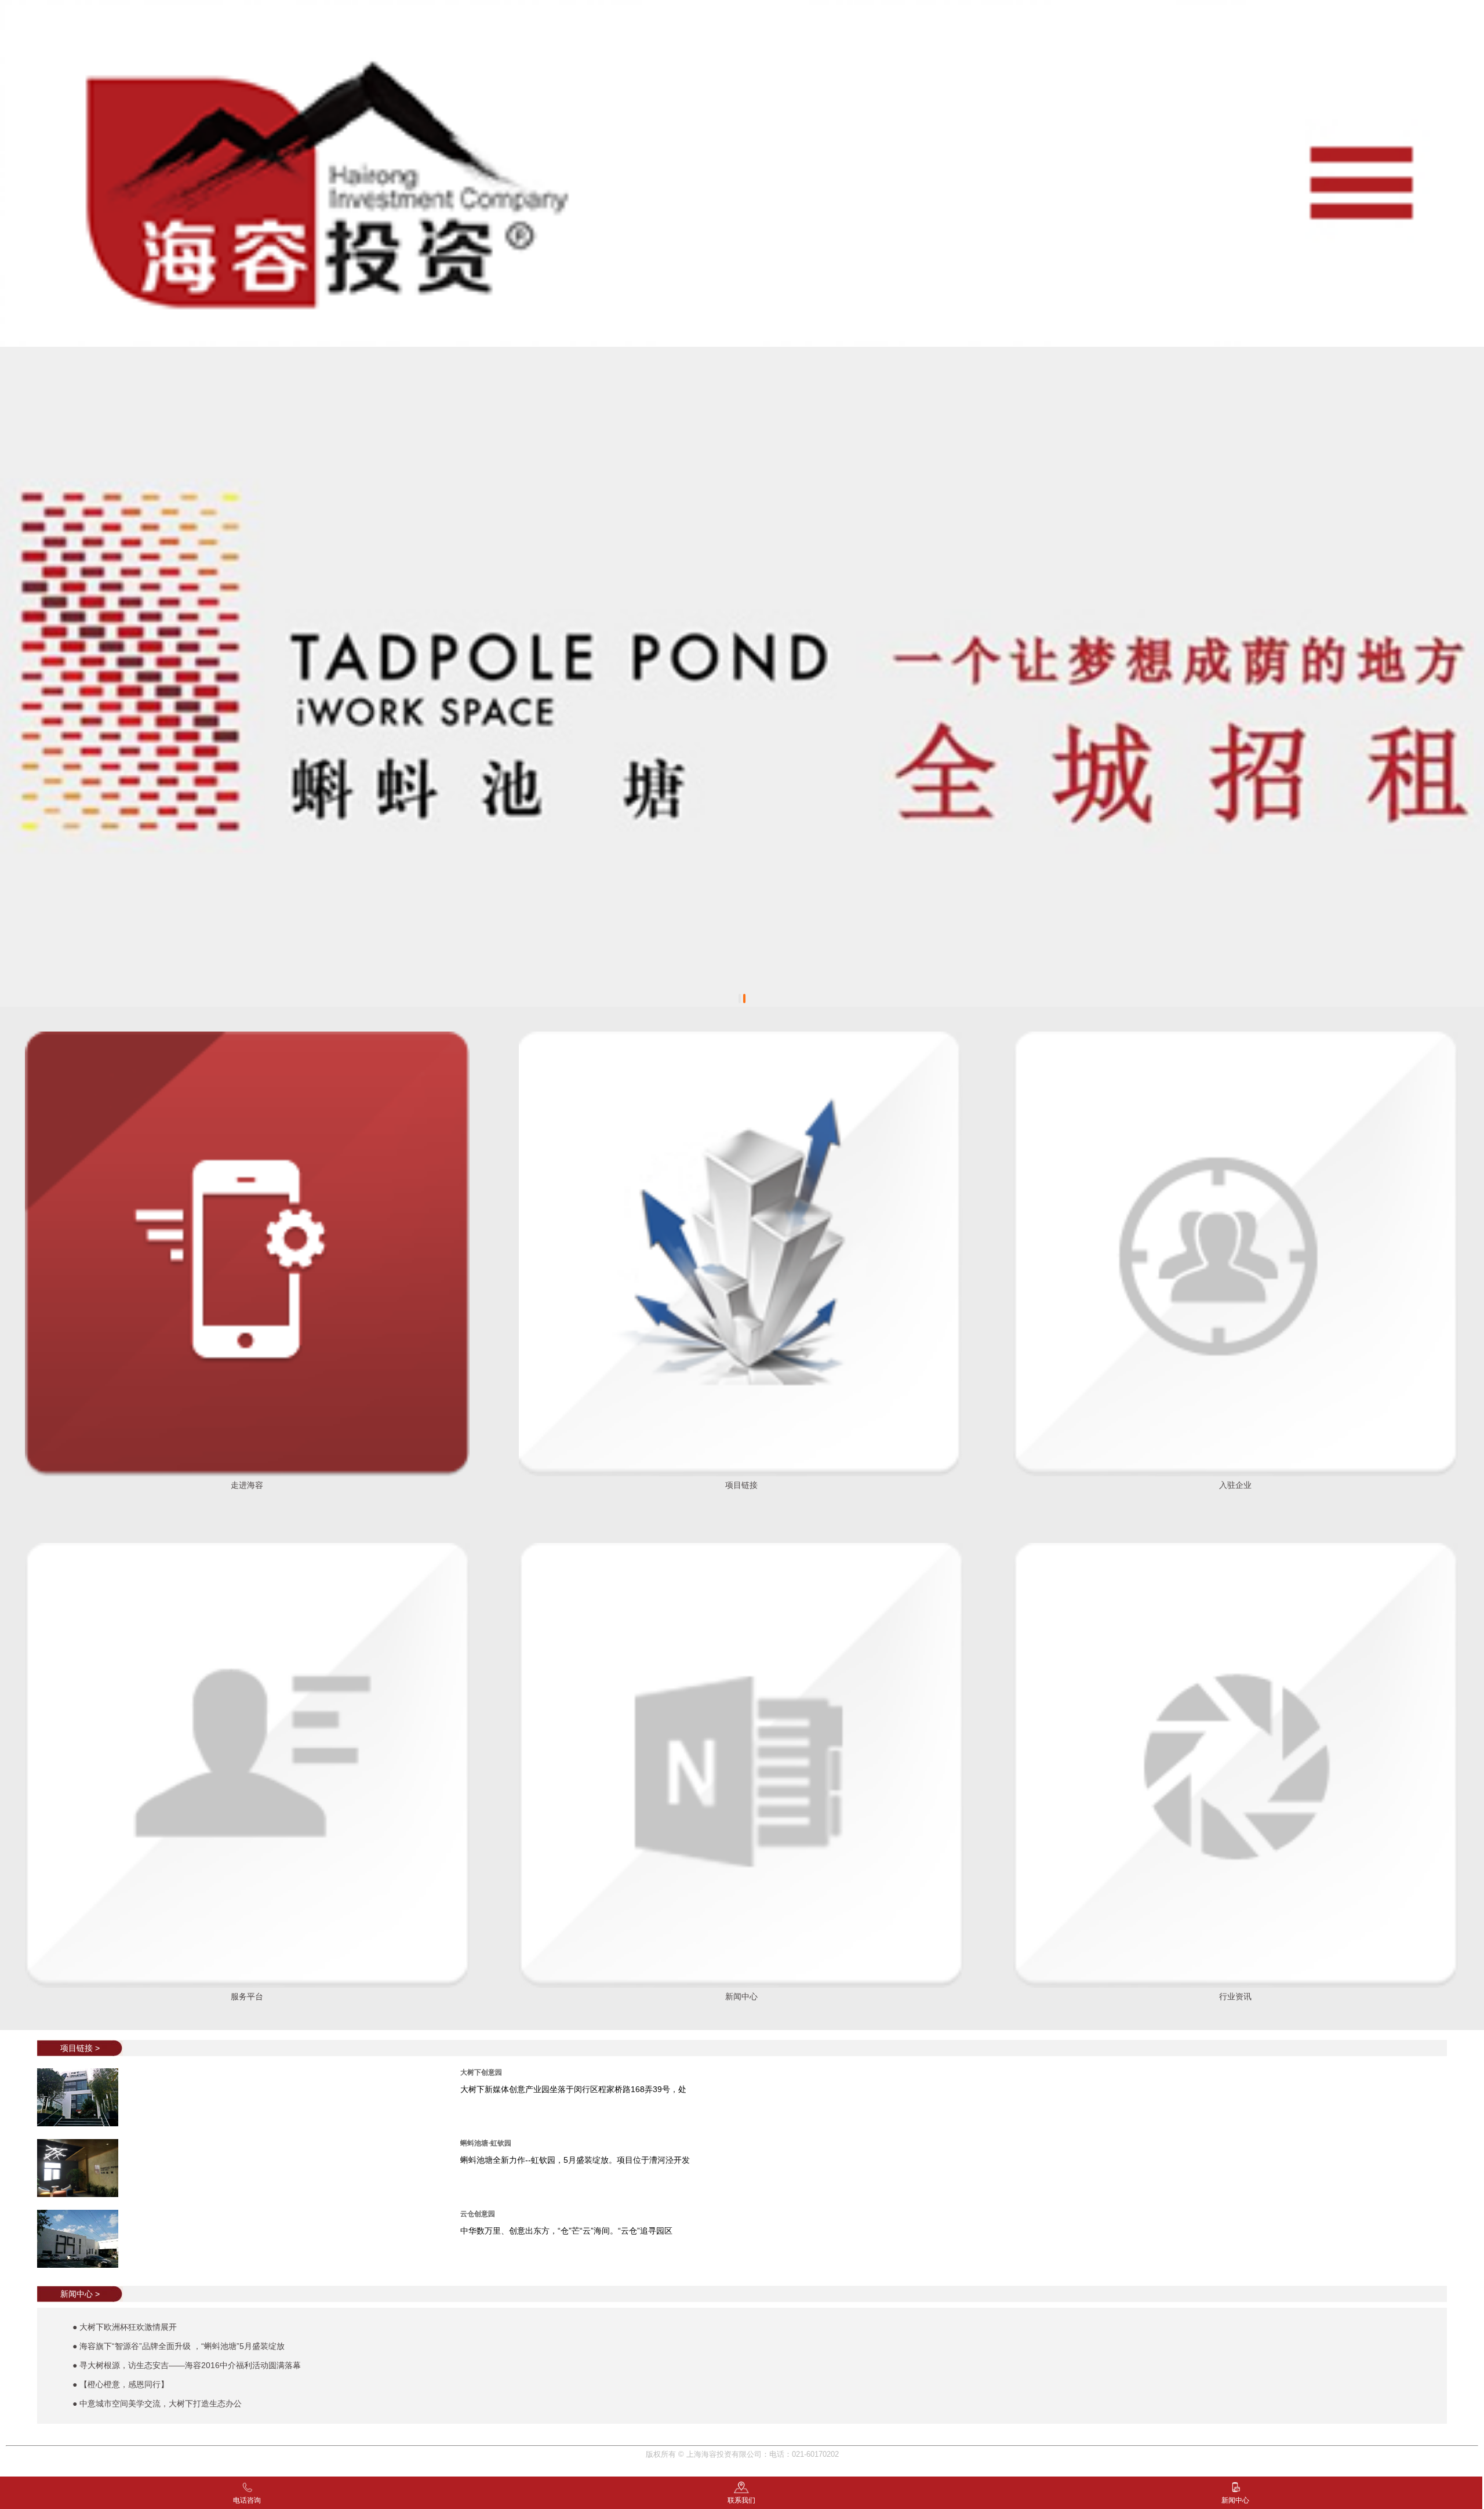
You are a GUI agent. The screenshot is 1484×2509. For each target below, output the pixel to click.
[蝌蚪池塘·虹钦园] (83, 2146)
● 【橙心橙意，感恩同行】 (121, 2384)
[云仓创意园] (83, 2217)
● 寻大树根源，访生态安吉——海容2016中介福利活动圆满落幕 (187, 2365)
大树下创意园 (481, 2072)
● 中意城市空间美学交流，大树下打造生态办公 (157, 2403)
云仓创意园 (478, 2214)
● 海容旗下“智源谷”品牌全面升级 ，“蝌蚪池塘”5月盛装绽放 (179, 2346)
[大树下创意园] (83, 2075)
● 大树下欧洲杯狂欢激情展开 (125, 2327)
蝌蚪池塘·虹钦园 (486, 2143)
